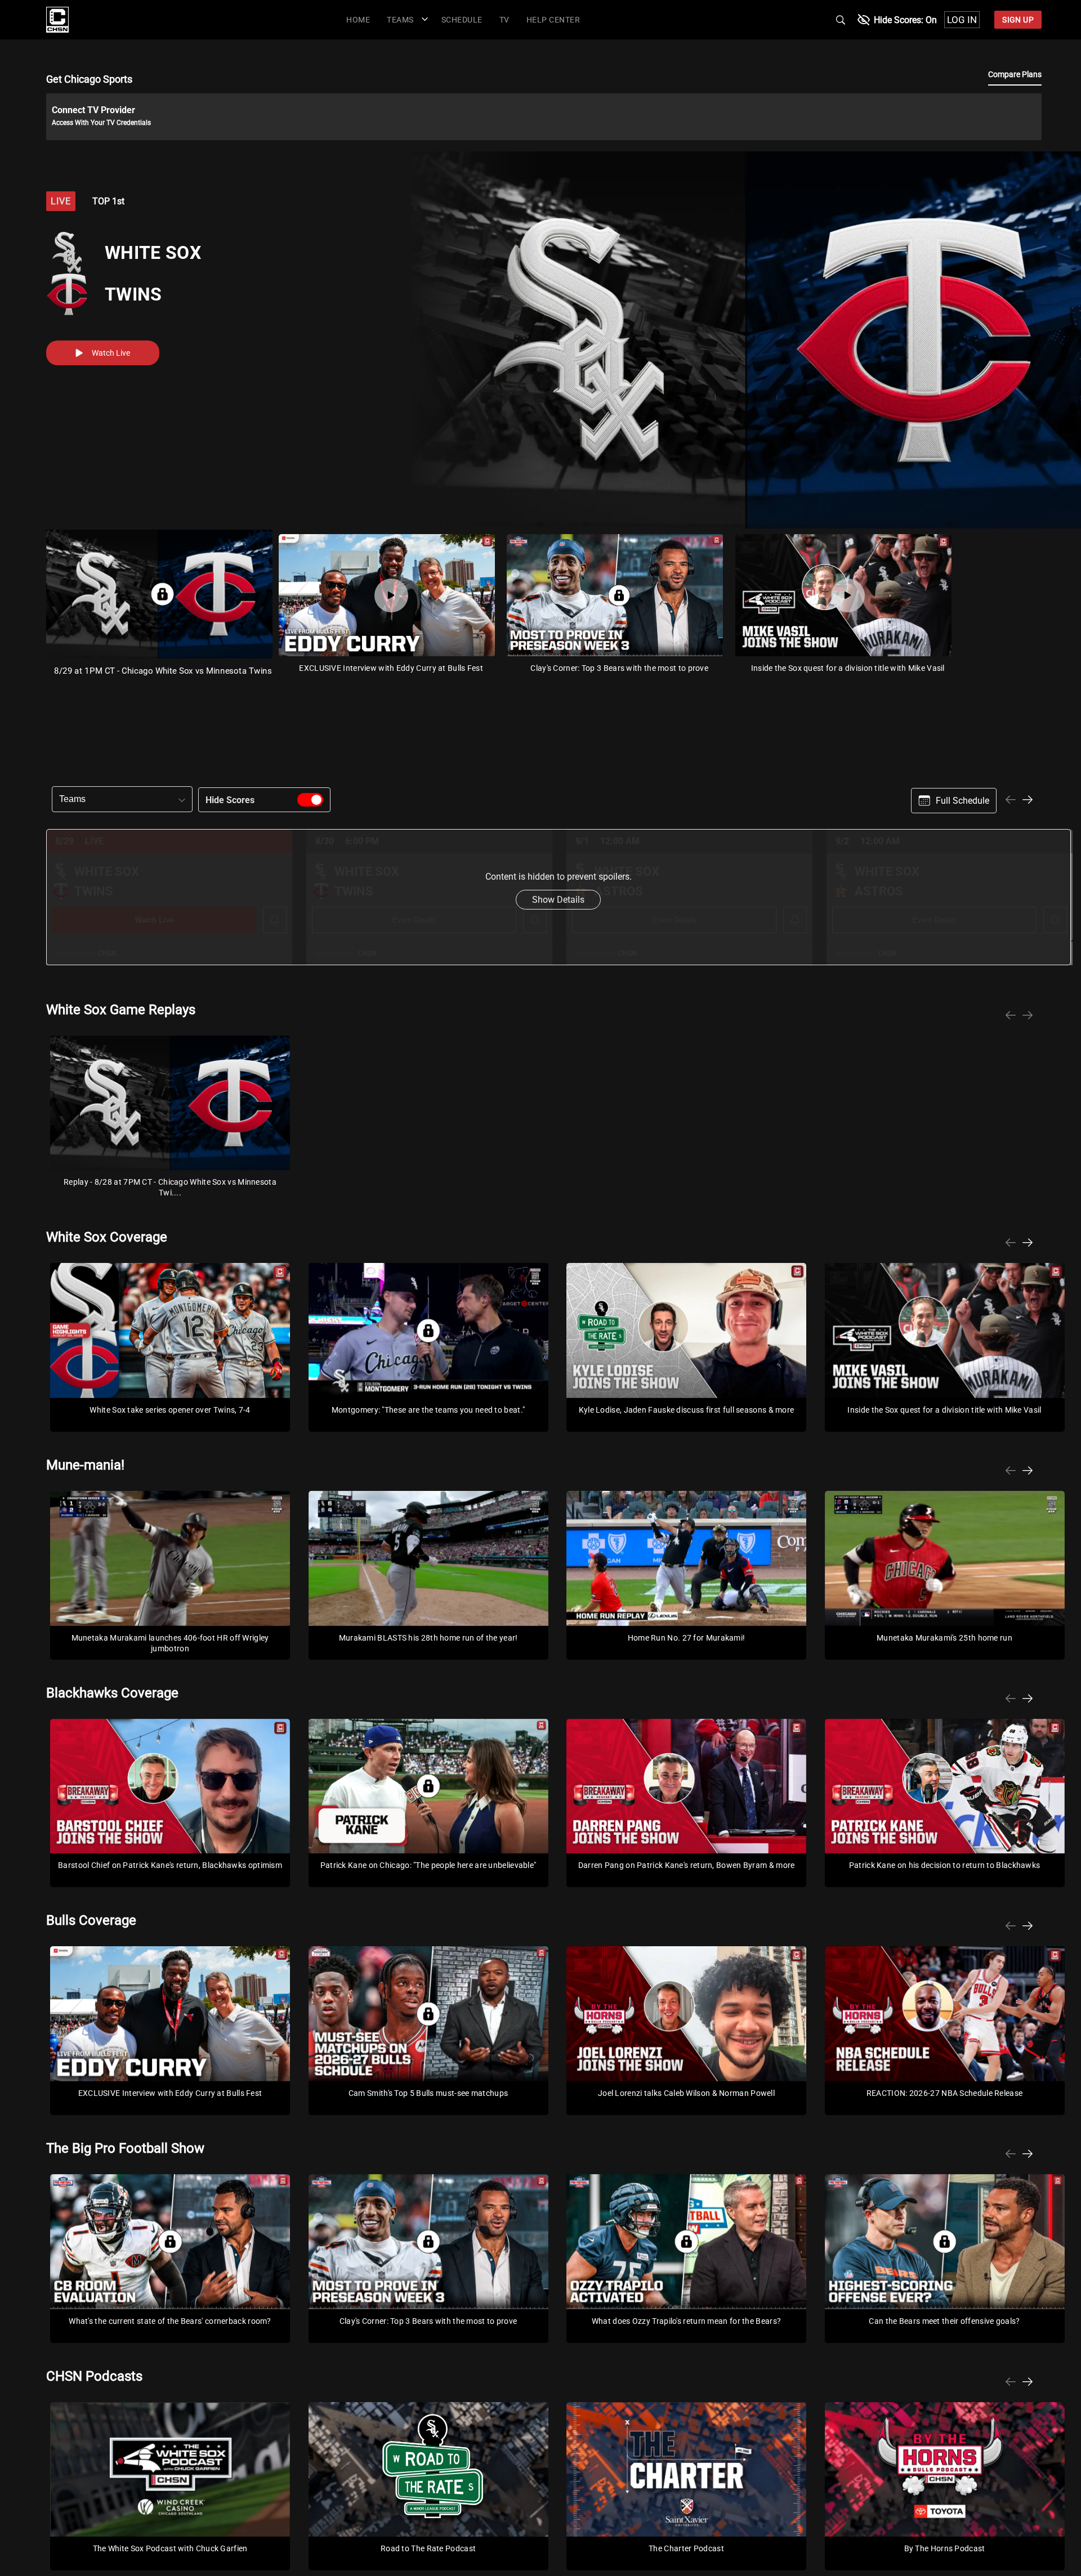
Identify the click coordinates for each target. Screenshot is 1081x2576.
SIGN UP (1018, 20)
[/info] (57, 30)
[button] (406, 19)
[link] (57, 20)
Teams (72, 799)
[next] (1028, 801)
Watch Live (111, 353)
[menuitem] (358, 19)
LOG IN (962, 20)
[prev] (1011, 801)
